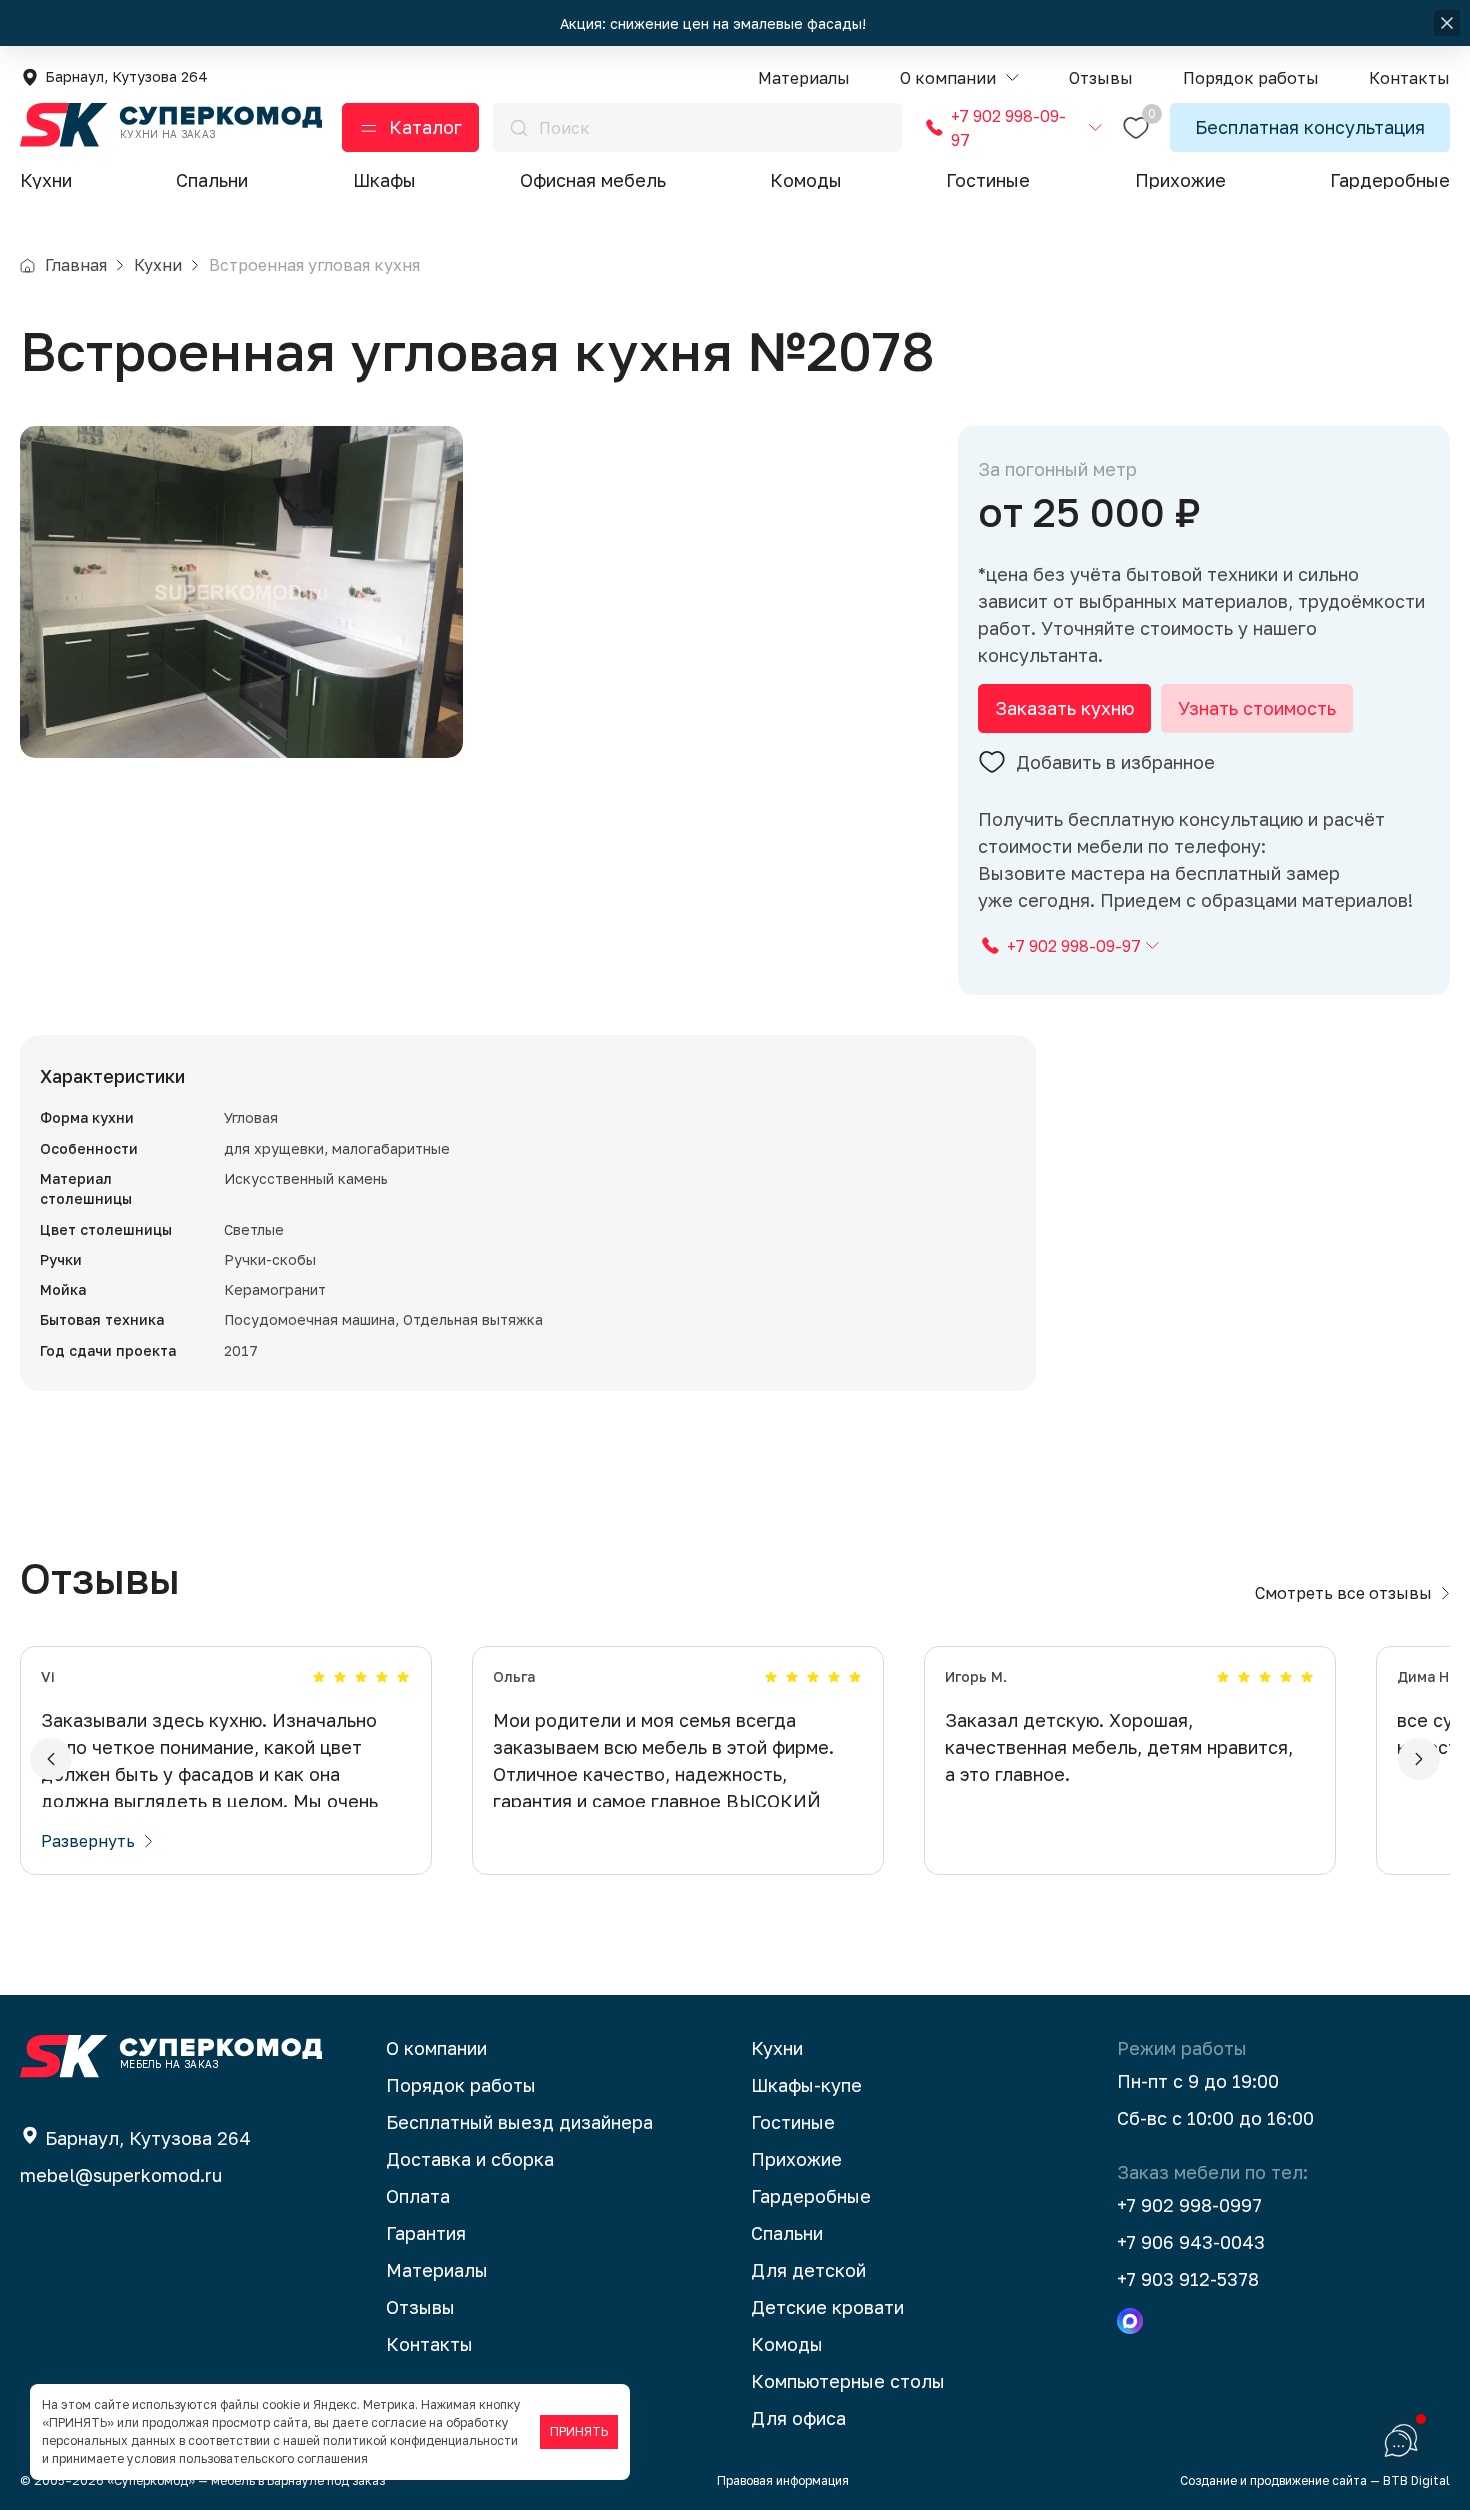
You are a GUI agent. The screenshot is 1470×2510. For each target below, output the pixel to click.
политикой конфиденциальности (420, 2440)
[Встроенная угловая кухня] (241, 592)
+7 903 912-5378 (1188, 2279)
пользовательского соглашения (273, 2458)
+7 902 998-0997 (1189, 2205)
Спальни (212, 180)
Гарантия (426, 2233)
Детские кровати (827, 2307)
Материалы (437, 2270)
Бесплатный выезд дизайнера (519, 2122)
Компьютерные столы (848, 2381)
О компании (436, 2048)
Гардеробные (1390, 180)
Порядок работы (461, 2085)
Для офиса (798, 2418)
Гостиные (988, 180)
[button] (959, 78)
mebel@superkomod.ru (121, 2175)
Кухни (46, 180)
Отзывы (420, 2307)
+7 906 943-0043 (1191, 2242)
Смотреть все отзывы (1343, 1593)
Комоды (806, 180)
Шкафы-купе (806, 2085)
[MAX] (1130, 2321)
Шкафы (384, 180)
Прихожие (1180, 180)
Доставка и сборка (470, 2159)
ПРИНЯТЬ (579, 2431)
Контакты (429, 2344)
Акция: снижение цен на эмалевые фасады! (715, 23)
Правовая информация (783, 2480)
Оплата (418, 2196)
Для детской (808, 2270)
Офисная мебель (593, 180)
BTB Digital (1416, 2480)
